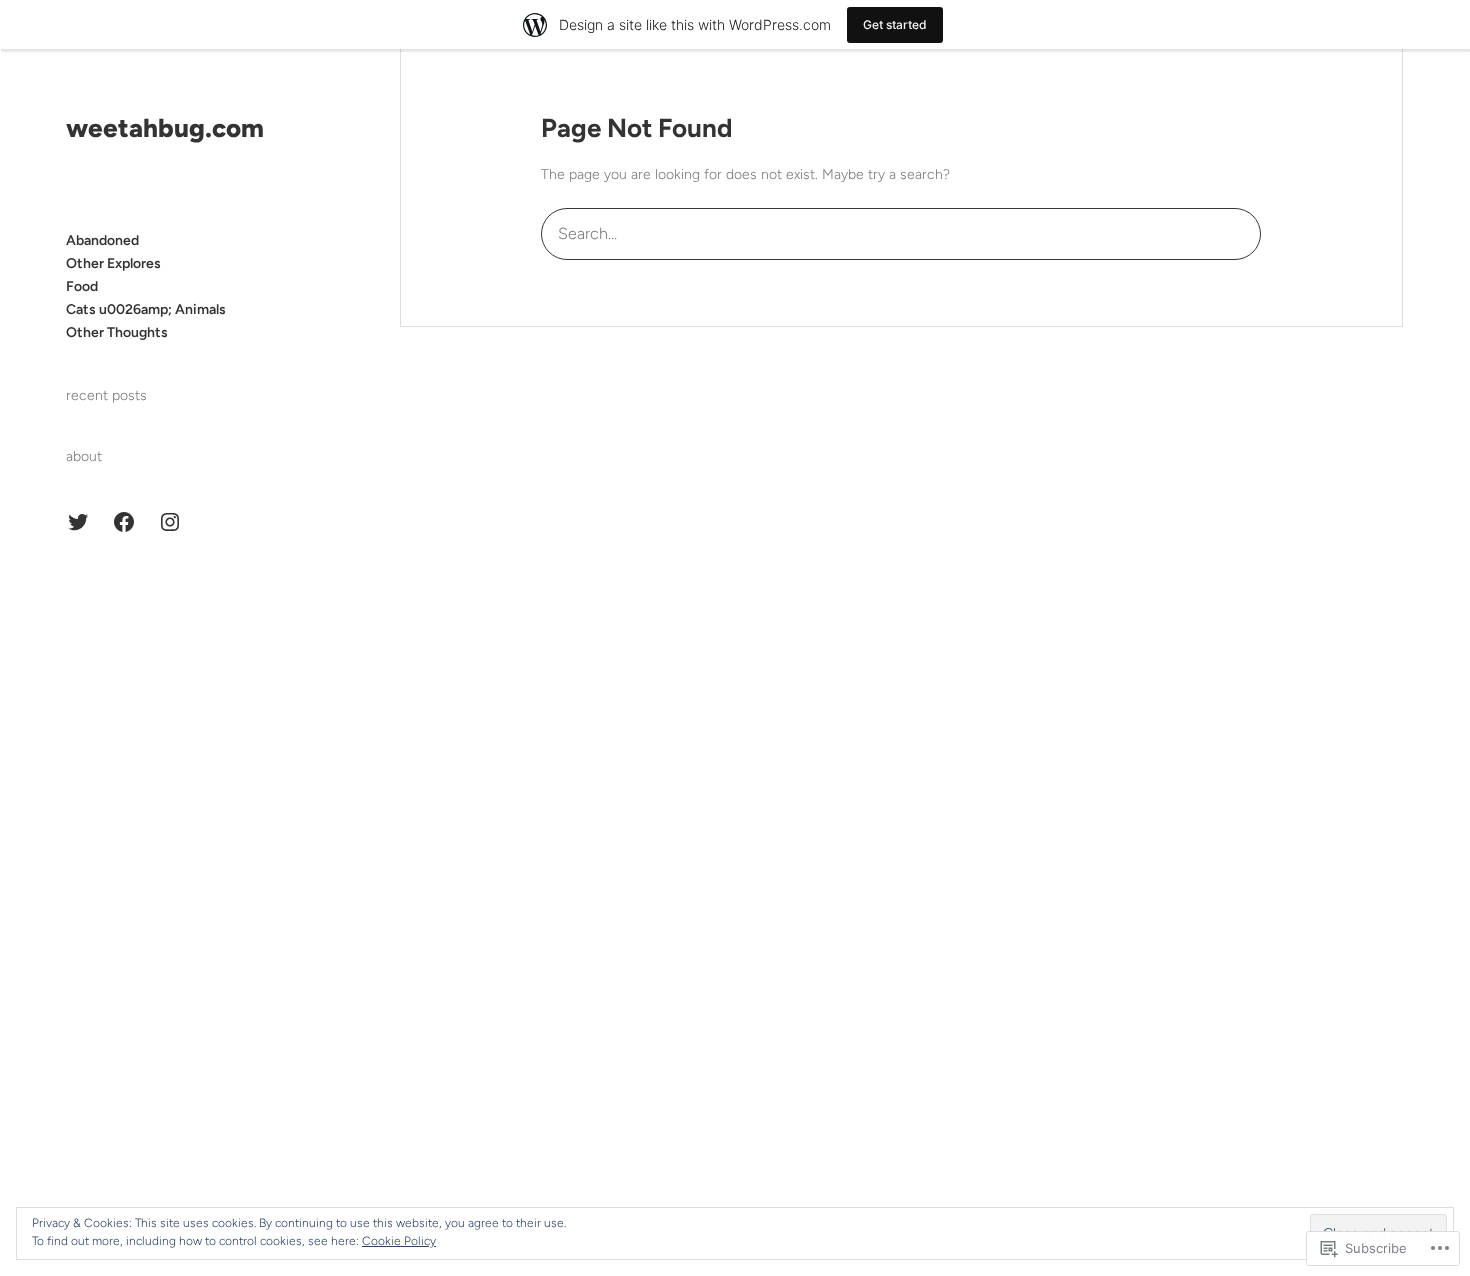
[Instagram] (170, 522)
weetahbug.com (165, 128)
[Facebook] (124, 522)
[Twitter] (78, 522)
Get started (895, 24)
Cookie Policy (399, 1241)
